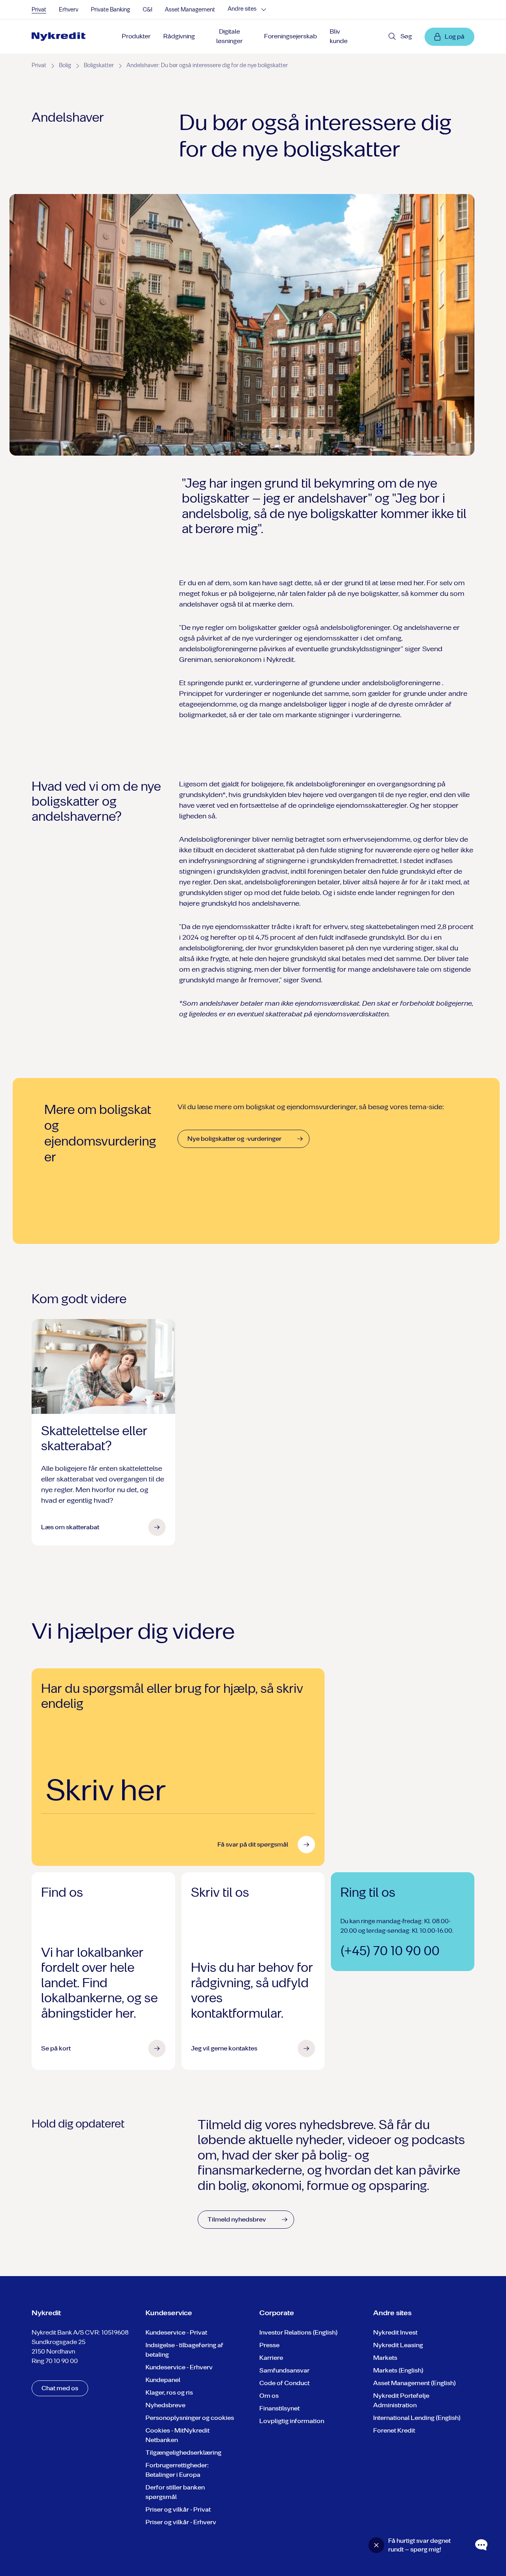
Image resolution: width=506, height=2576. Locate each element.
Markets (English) (398, 2370)
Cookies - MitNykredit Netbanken (177, 2435)
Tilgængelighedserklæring (183, 2453)
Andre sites (242, 9)
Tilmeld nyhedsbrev (237, 2219)
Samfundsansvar (284, 2370)
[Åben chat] (481, 2545)
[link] (59, 37)
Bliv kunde (339, 36)
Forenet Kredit (394, 2430)
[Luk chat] (376, 2545)
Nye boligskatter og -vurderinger (234, 1139)
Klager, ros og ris (169, 2392)
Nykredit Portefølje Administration (401, 2400)
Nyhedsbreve (165, 2405)
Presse (269, 2345)
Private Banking (110, 10)
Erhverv (69, 10)
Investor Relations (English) (298, 2332)
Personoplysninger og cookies (190, 2418)
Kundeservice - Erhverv (179, 2367)
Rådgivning (179, 36)
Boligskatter (99, 65)
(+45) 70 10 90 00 (390, 1951)
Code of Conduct (284, 2383)
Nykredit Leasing (398, 2345)
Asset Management (190, 10)
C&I (147, 10)
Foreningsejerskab (291, 36)
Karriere (271, 2358)
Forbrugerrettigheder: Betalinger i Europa (177, 2470)
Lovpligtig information (292, 2421)
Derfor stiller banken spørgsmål (175, 2492)
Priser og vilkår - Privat (178, 2509)
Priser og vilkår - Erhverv (181, 2522)
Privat (39, 10)
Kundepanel (163, 2380)
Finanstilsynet (279, 2408)
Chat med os (60, 2388)
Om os (269, 2396)
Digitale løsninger (229, 36)
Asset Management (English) (414, 2383)
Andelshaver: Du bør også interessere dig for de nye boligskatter (207, 65)
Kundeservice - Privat (176, 2332)
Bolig (65, 65)
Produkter (136, 36)
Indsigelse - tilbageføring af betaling (184, 2350)
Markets (385, 2358)
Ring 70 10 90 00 (55, 2361)
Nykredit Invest (395, 2332)
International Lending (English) (417, 2418)
